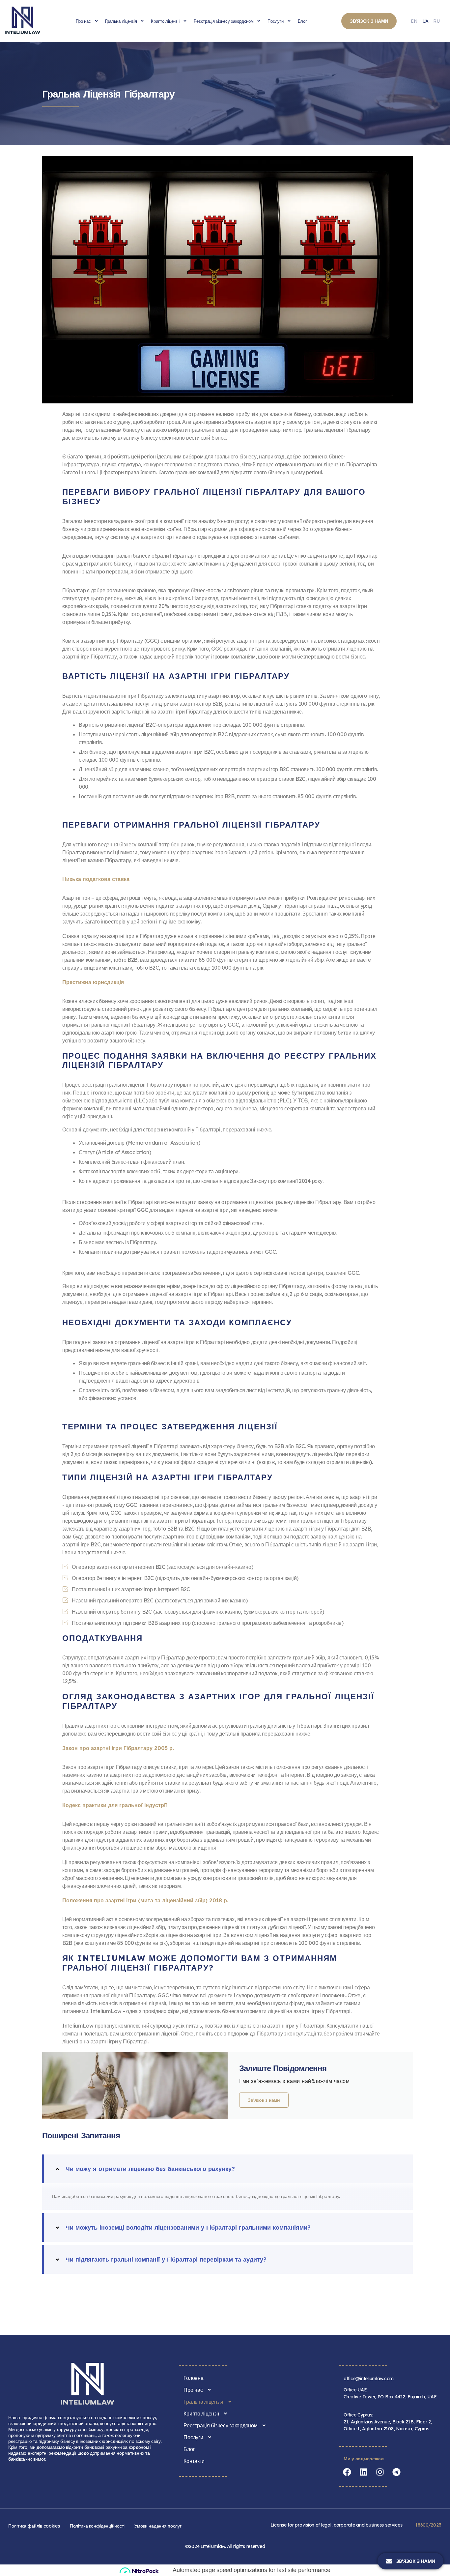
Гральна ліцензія (121, 21)
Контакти (194, 2461)
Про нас (83, 21)
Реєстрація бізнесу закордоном (224, 21)
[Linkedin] (363, 2472)
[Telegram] (396, 2472)
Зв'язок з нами (264, 2100)
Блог (302, 21)
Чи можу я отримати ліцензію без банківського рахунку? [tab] (150, 2169)
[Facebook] (347, 2472)
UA (425, 21)
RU (436, 21)
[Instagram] (380, 2472)
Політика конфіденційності (97, 2526)
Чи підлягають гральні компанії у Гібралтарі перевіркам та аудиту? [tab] (166, 2259)
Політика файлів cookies (34, 2526)
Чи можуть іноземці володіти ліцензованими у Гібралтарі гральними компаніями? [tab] (188, 2227)
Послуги (275, 21)
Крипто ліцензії (165, 21)
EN (414, 21)
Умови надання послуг (158, 2526)
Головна (193, 2378)
